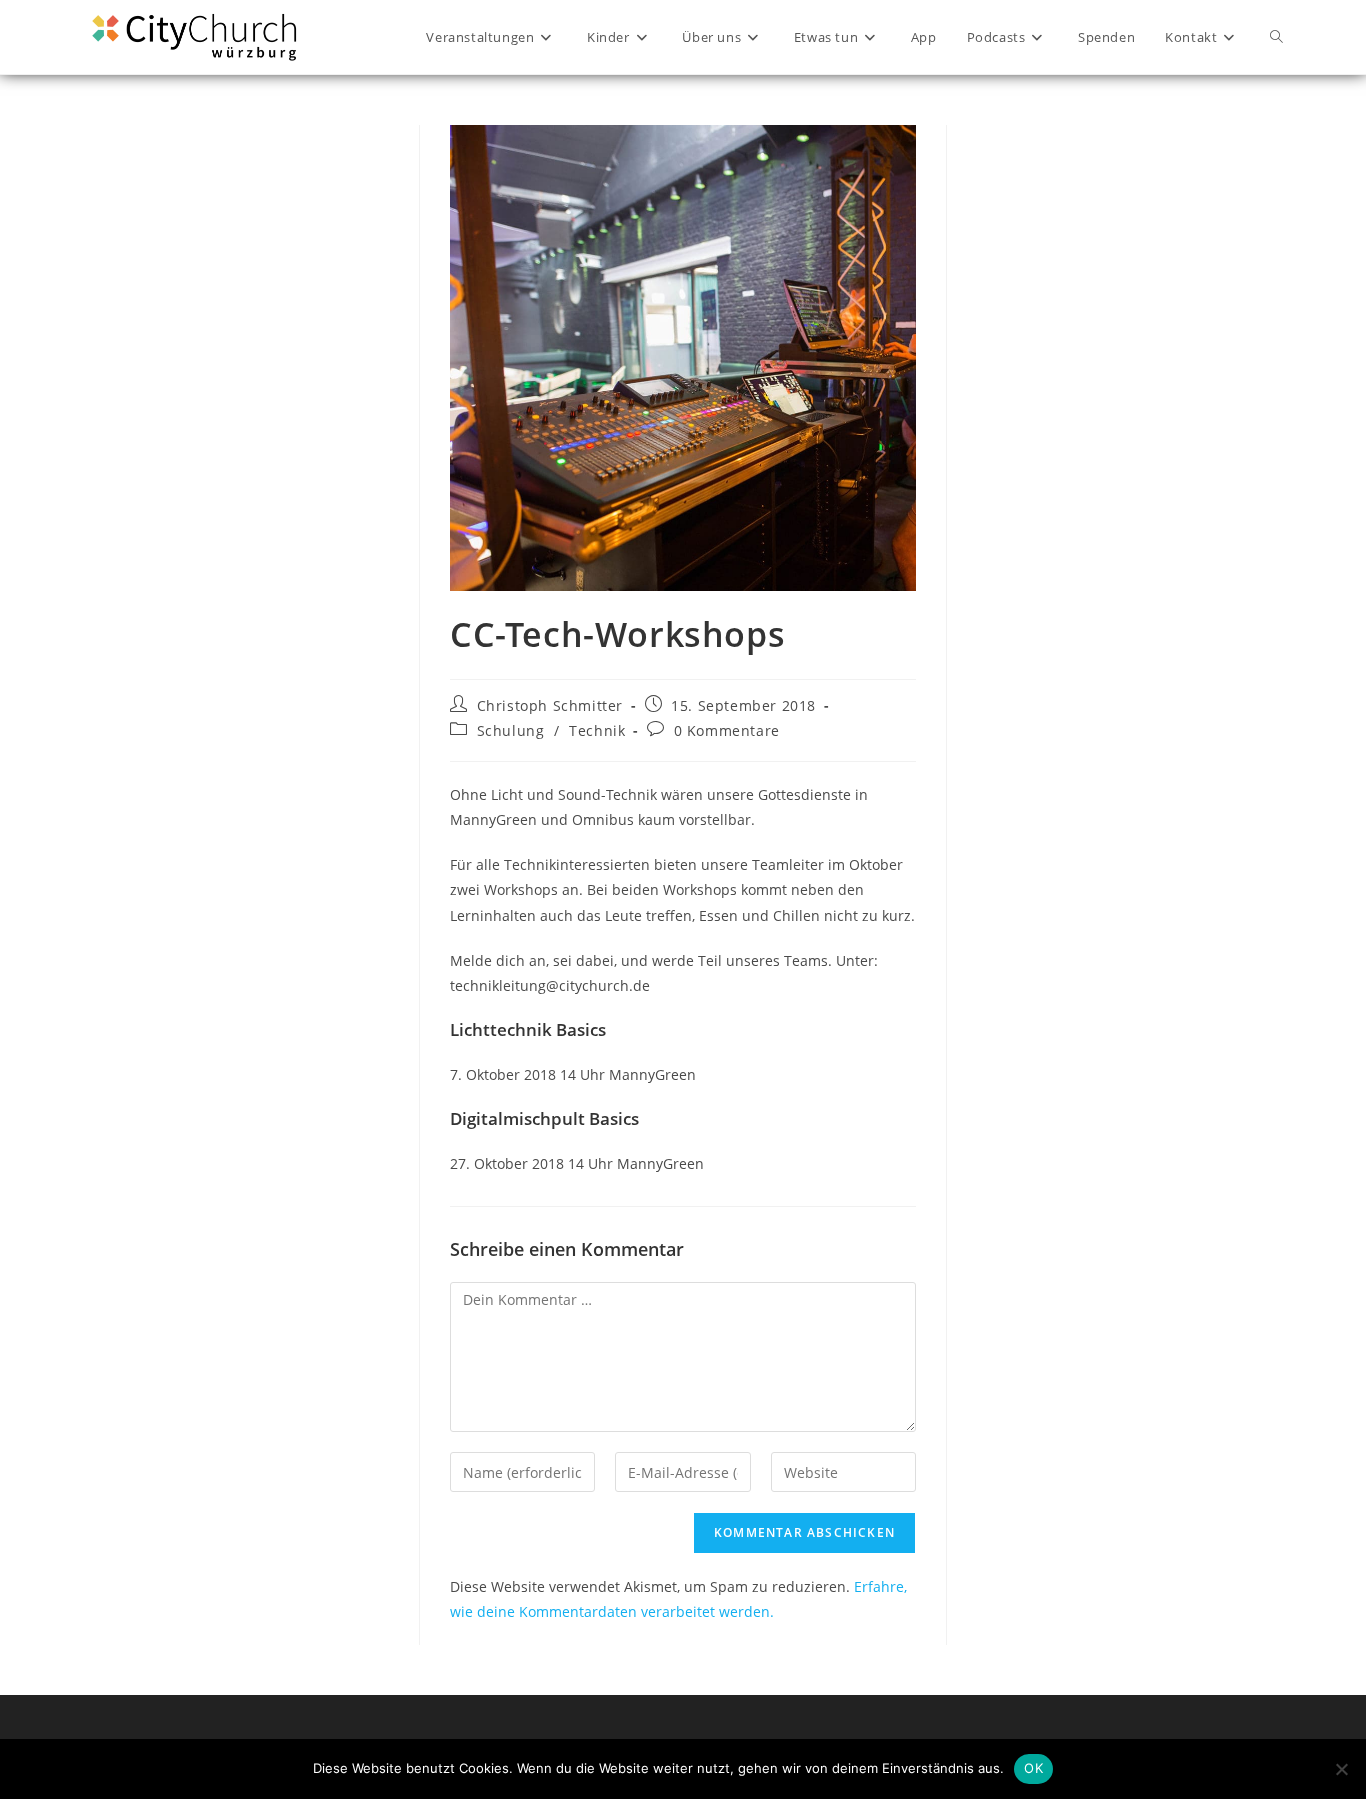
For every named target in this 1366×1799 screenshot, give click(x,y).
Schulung (511, 730)
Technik (597, 730)
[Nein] (1341, 1769)
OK (1033, 1768)
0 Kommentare (727, 730)
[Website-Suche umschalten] (1276, 37)
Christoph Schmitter (550, 705)
